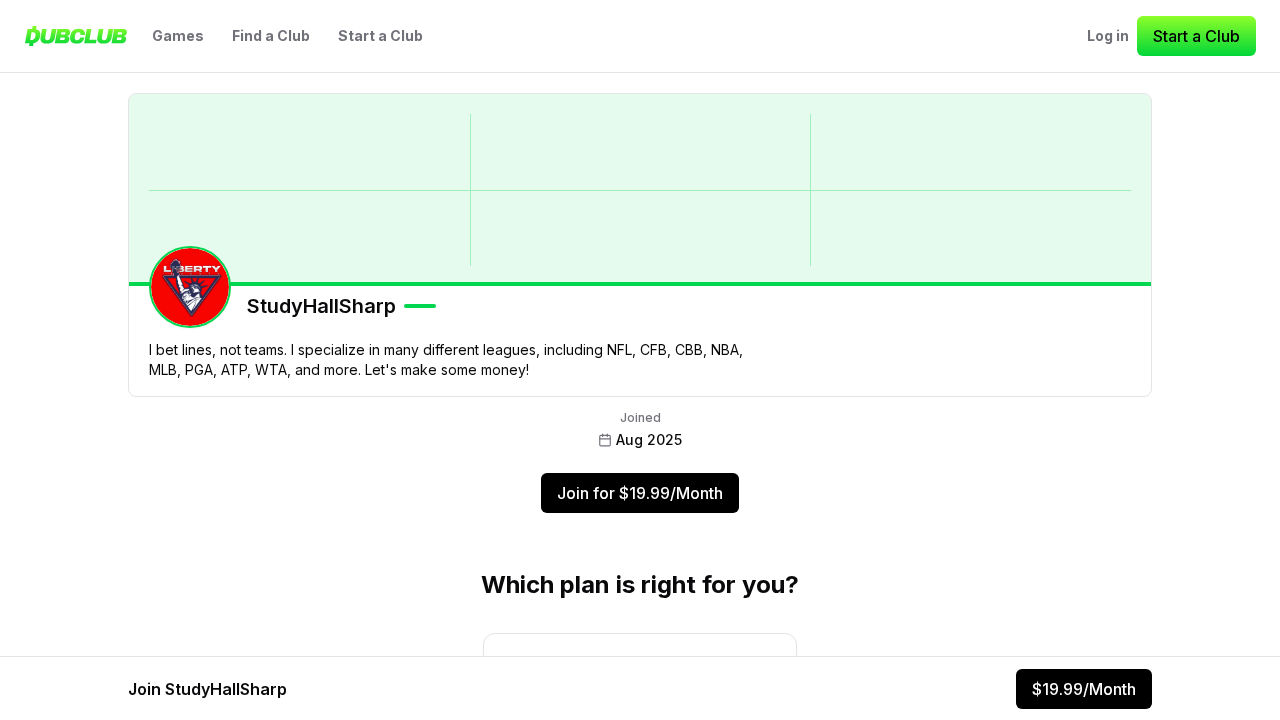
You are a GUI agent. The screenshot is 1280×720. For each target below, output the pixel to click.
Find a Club (271, 35)
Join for (640, 493)
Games (178, 35)
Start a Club (380, 35)
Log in (1108, 35)
